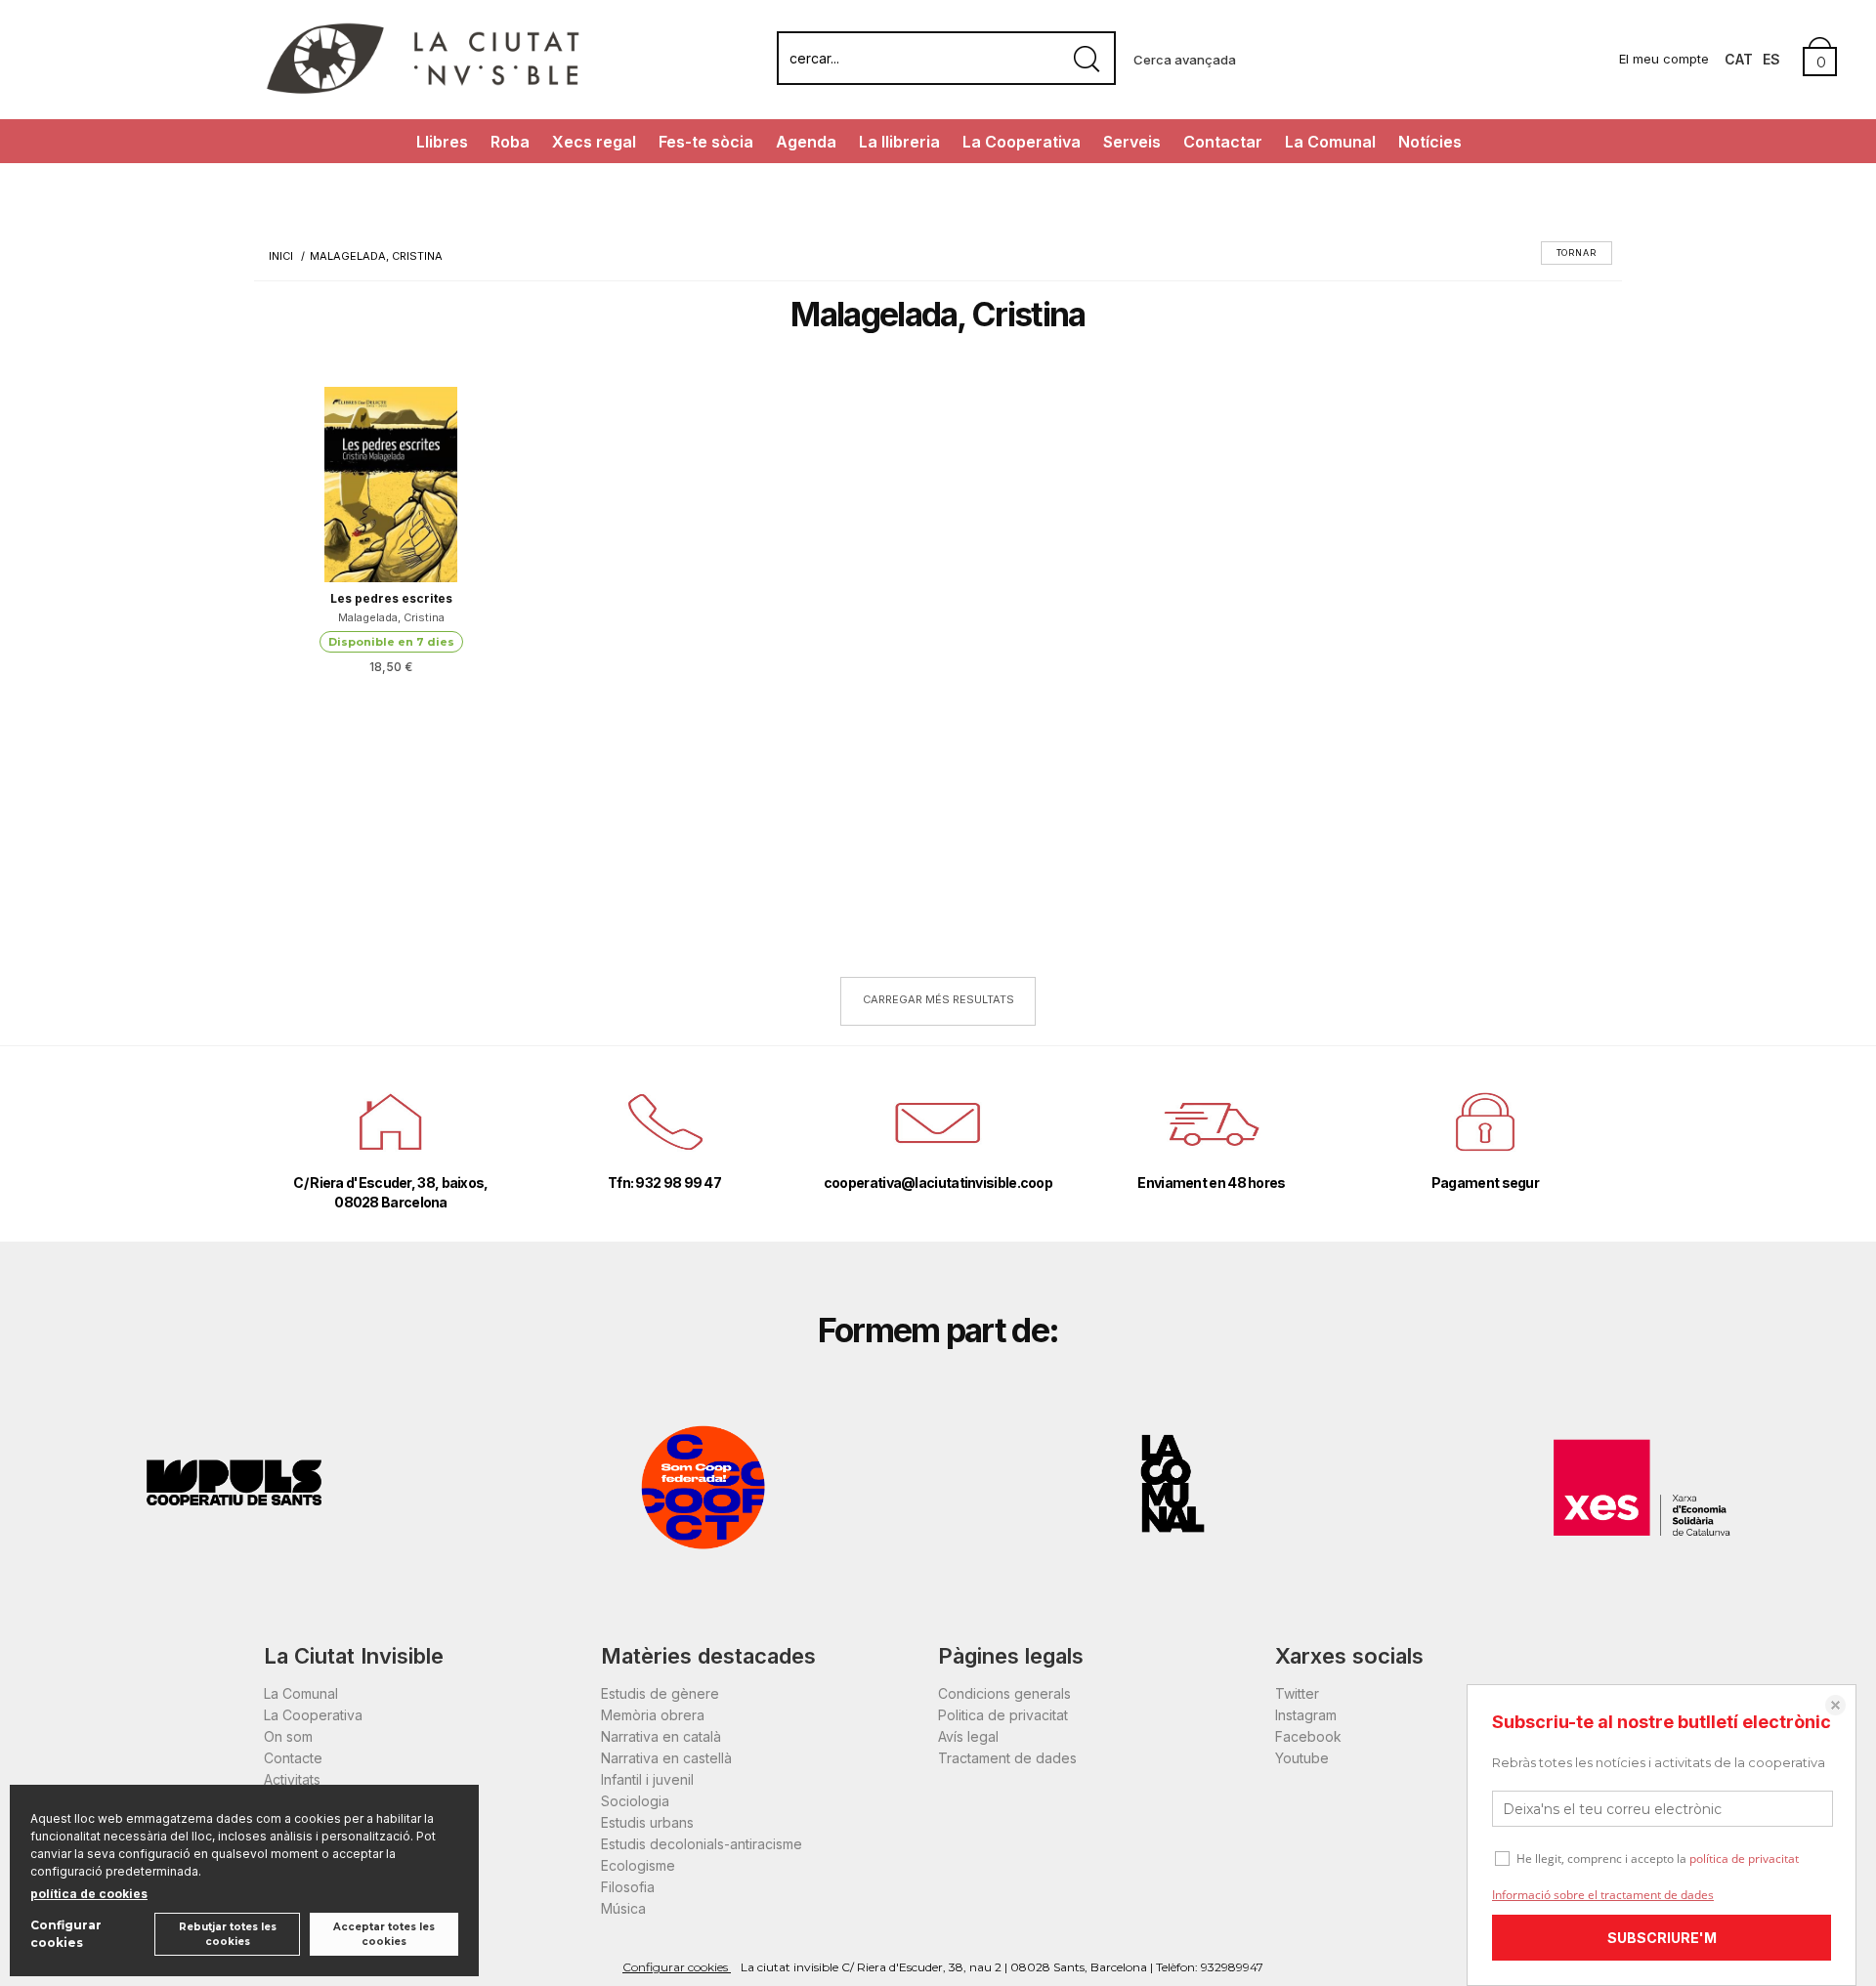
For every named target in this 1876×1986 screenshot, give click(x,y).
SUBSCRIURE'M (1662, 1938)
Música (623, 1908)
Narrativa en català (661, 1736)
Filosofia (628, 1887)
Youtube (1302, 1758)
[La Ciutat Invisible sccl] (423, 91)
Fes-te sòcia (706, 142)
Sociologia (635, 1801)
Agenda (806, 142)
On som (288, 1736)
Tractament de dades (1007, 1758)
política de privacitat (1744, 1859)
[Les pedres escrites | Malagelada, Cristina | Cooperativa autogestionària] (391, 485)
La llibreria (899, 142)
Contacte (293, 1758)
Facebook (1308, 1736)
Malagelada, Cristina (391, 617)
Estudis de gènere (660, 1693)
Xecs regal (594, 142)
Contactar (1223, 142)
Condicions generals (1004, 1693)
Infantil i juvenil (647, 1779)
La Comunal (1330, 142)
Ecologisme (638, 1865)
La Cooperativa (1022, 142)
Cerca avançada (1185, 60)
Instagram (1306, 1715)
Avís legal (968, 1736)
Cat (1739, 59)
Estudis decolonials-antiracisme (702, 1844)
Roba (510, 142)
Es (1771, 59)
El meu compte (1664, 59)
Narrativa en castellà (666, 1758)
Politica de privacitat (1003, 1715)
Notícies (1430, 142)
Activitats (292, 1779)
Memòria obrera (653, 1715)
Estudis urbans (647, 1822)
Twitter (1297, 1693)
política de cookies (89, 1894)
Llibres (442, 142)
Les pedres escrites (391, 598)
